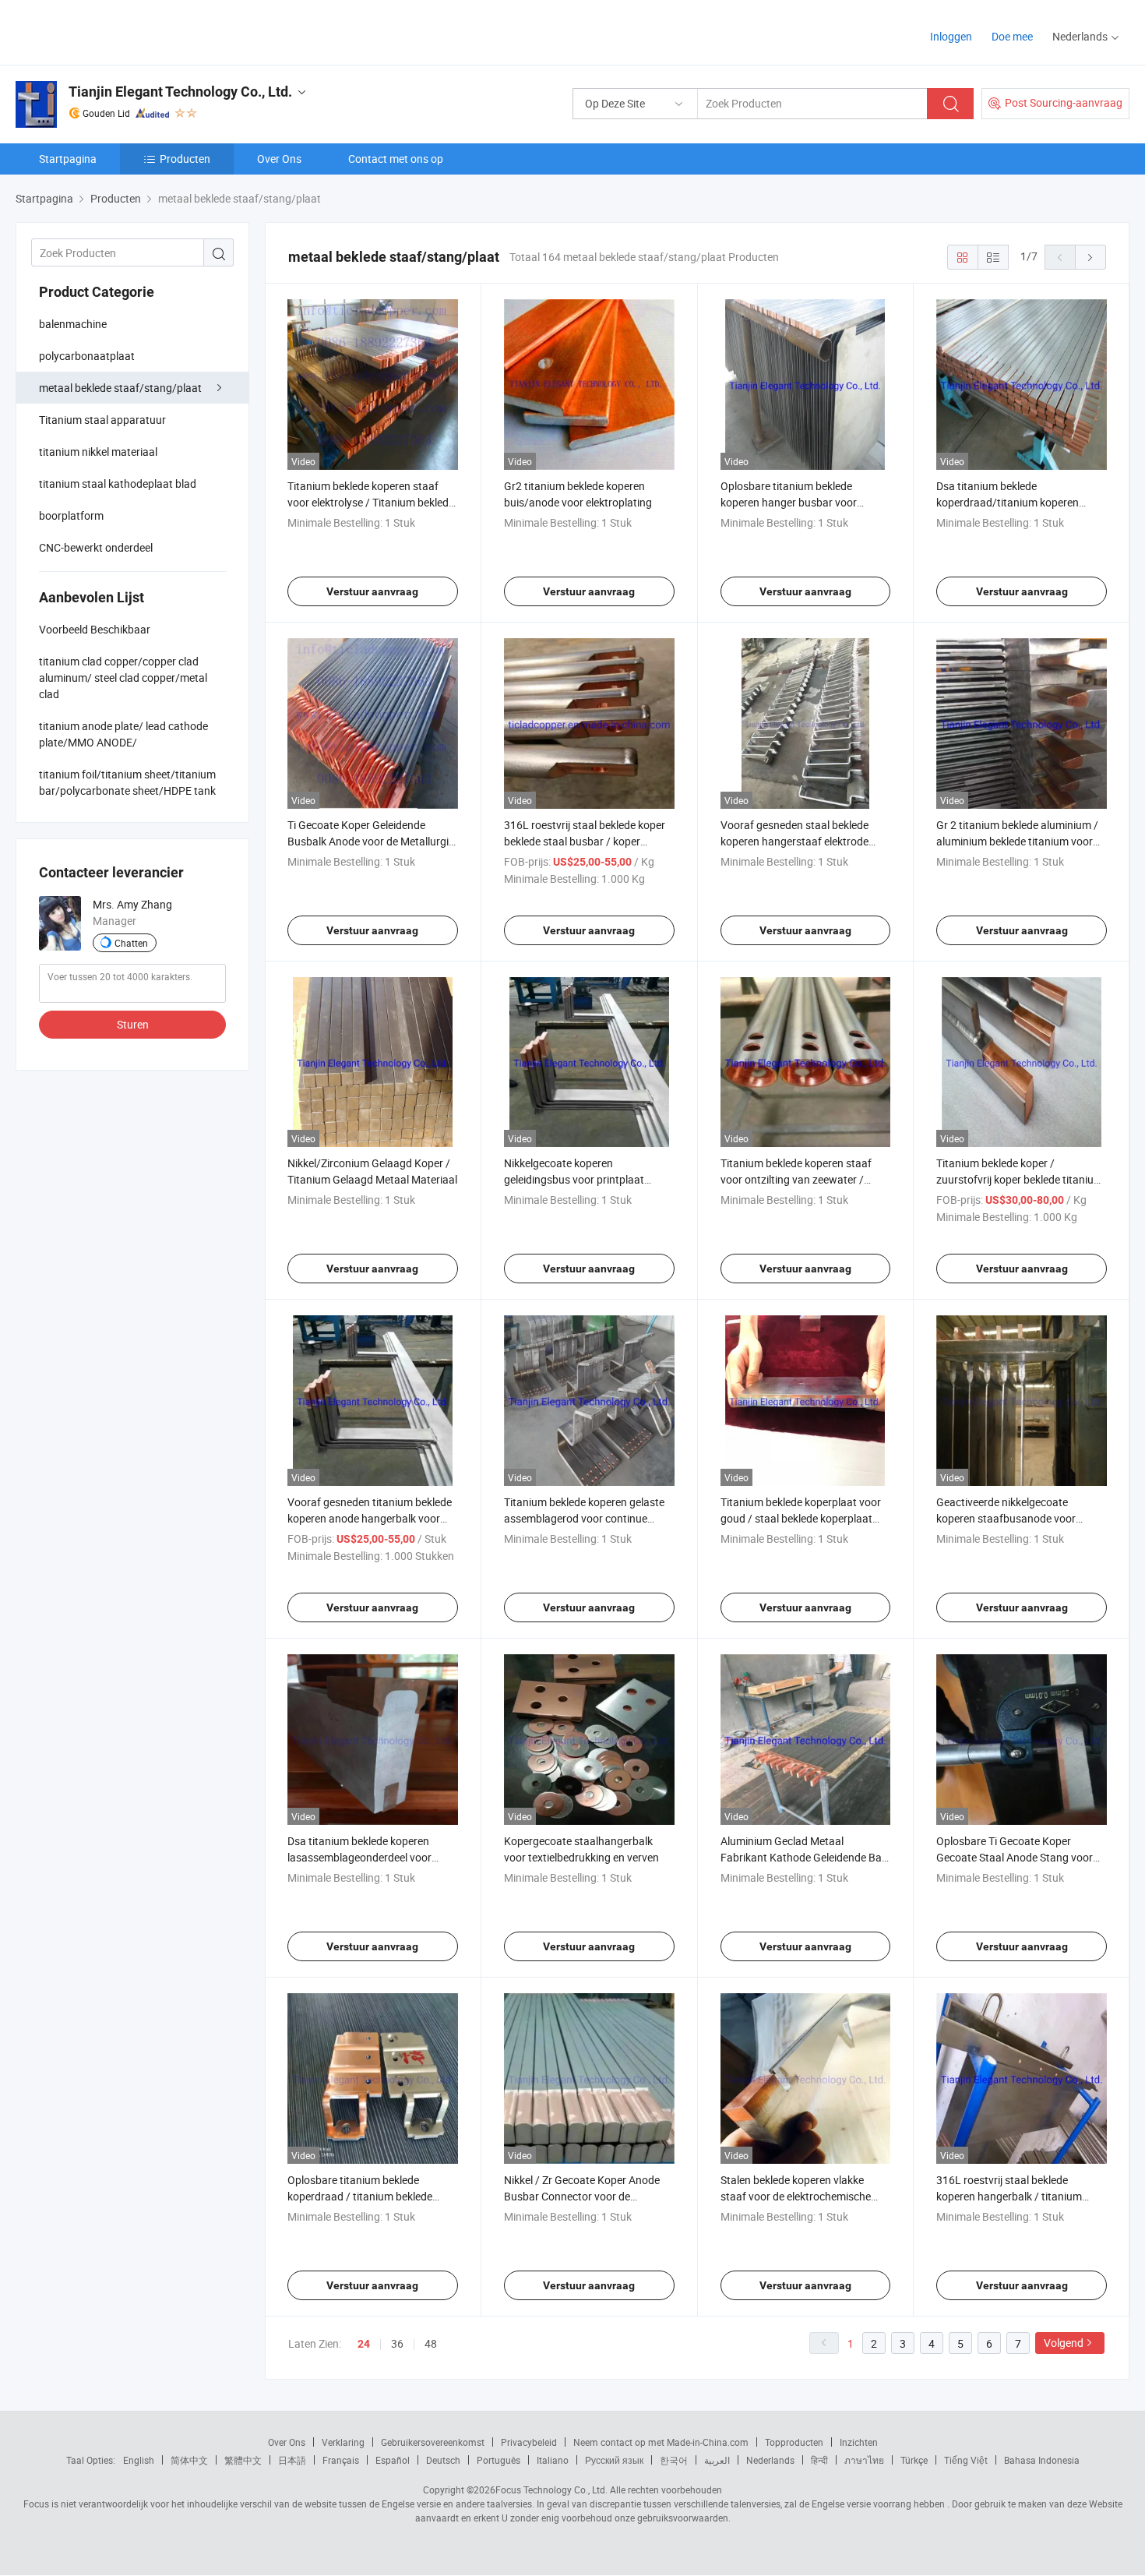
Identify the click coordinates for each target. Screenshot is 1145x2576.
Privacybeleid (529, 2442)
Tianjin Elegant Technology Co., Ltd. (180, 92)
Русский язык (614, 2460)
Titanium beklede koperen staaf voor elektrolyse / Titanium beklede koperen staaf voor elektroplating (371, 502)
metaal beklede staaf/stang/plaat (120, 388)
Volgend (1064, 2343)
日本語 (292, 2460)
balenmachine (73, 324)
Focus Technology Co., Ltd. (551, 2490)
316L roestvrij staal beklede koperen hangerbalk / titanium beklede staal (1009, 2196)
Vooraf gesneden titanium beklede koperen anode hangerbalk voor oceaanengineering (370, 1518)
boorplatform (71, 515)
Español (393, 2460)
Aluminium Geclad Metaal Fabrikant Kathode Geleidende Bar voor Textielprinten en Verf (803, 1857)
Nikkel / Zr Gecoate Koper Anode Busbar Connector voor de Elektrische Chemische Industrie (582, 2196)
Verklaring (343, 2442)
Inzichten (859, 2442)
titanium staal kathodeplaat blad (118, 483)
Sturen (133, 1024)
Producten (185, 159)
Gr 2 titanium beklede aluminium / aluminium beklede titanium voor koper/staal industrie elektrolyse (1017, 841)
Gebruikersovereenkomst (433, 2442)
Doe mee (1012, 36)
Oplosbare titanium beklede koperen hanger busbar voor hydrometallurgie (789, 502)
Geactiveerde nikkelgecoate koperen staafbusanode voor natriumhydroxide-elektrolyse (1006, 1518)
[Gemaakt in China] (116, 31)
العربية (717, 2460)
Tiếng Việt (966, 2460)
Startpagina (68, 159)
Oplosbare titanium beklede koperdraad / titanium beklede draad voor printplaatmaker (360, 2196)
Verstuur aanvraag (372, 591)
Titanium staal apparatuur (102, 420)
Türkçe (914, 2460)
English (139, 2460)
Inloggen (951, 36)
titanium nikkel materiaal (98, 452)
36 (397, 2343)
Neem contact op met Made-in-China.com (661, 2442)
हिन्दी (819, 2460)
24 (364, 2344)
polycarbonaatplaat (87, 356)
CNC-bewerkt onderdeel (96, 547)
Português (499, 2460)
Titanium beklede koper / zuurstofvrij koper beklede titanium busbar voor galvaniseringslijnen (1020, 1179)
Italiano (553, 2460)
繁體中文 (243, 2460)
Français (341, 2460)
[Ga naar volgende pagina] (1090, 257)
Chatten (131, 943)
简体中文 (189, 2460)
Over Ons (279, 159)
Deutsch (443, 2460)
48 (431, 2343)
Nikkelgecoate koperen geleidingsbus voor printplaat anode (574, 1179)
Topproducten (794, 2442)
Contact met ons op (396, 159)
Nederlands (770, 2460)
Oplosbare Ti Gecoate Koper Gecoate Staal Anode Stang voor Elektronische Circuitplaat (1015, 1857)
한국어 (674, 2460)
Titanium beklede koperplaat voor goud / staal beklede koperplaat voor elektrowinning (801, 1518)
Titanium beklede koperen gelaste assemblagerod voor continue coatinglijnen (584, 1518)
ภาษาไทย (864, 2460)
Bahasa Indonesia (1042, 2460)
